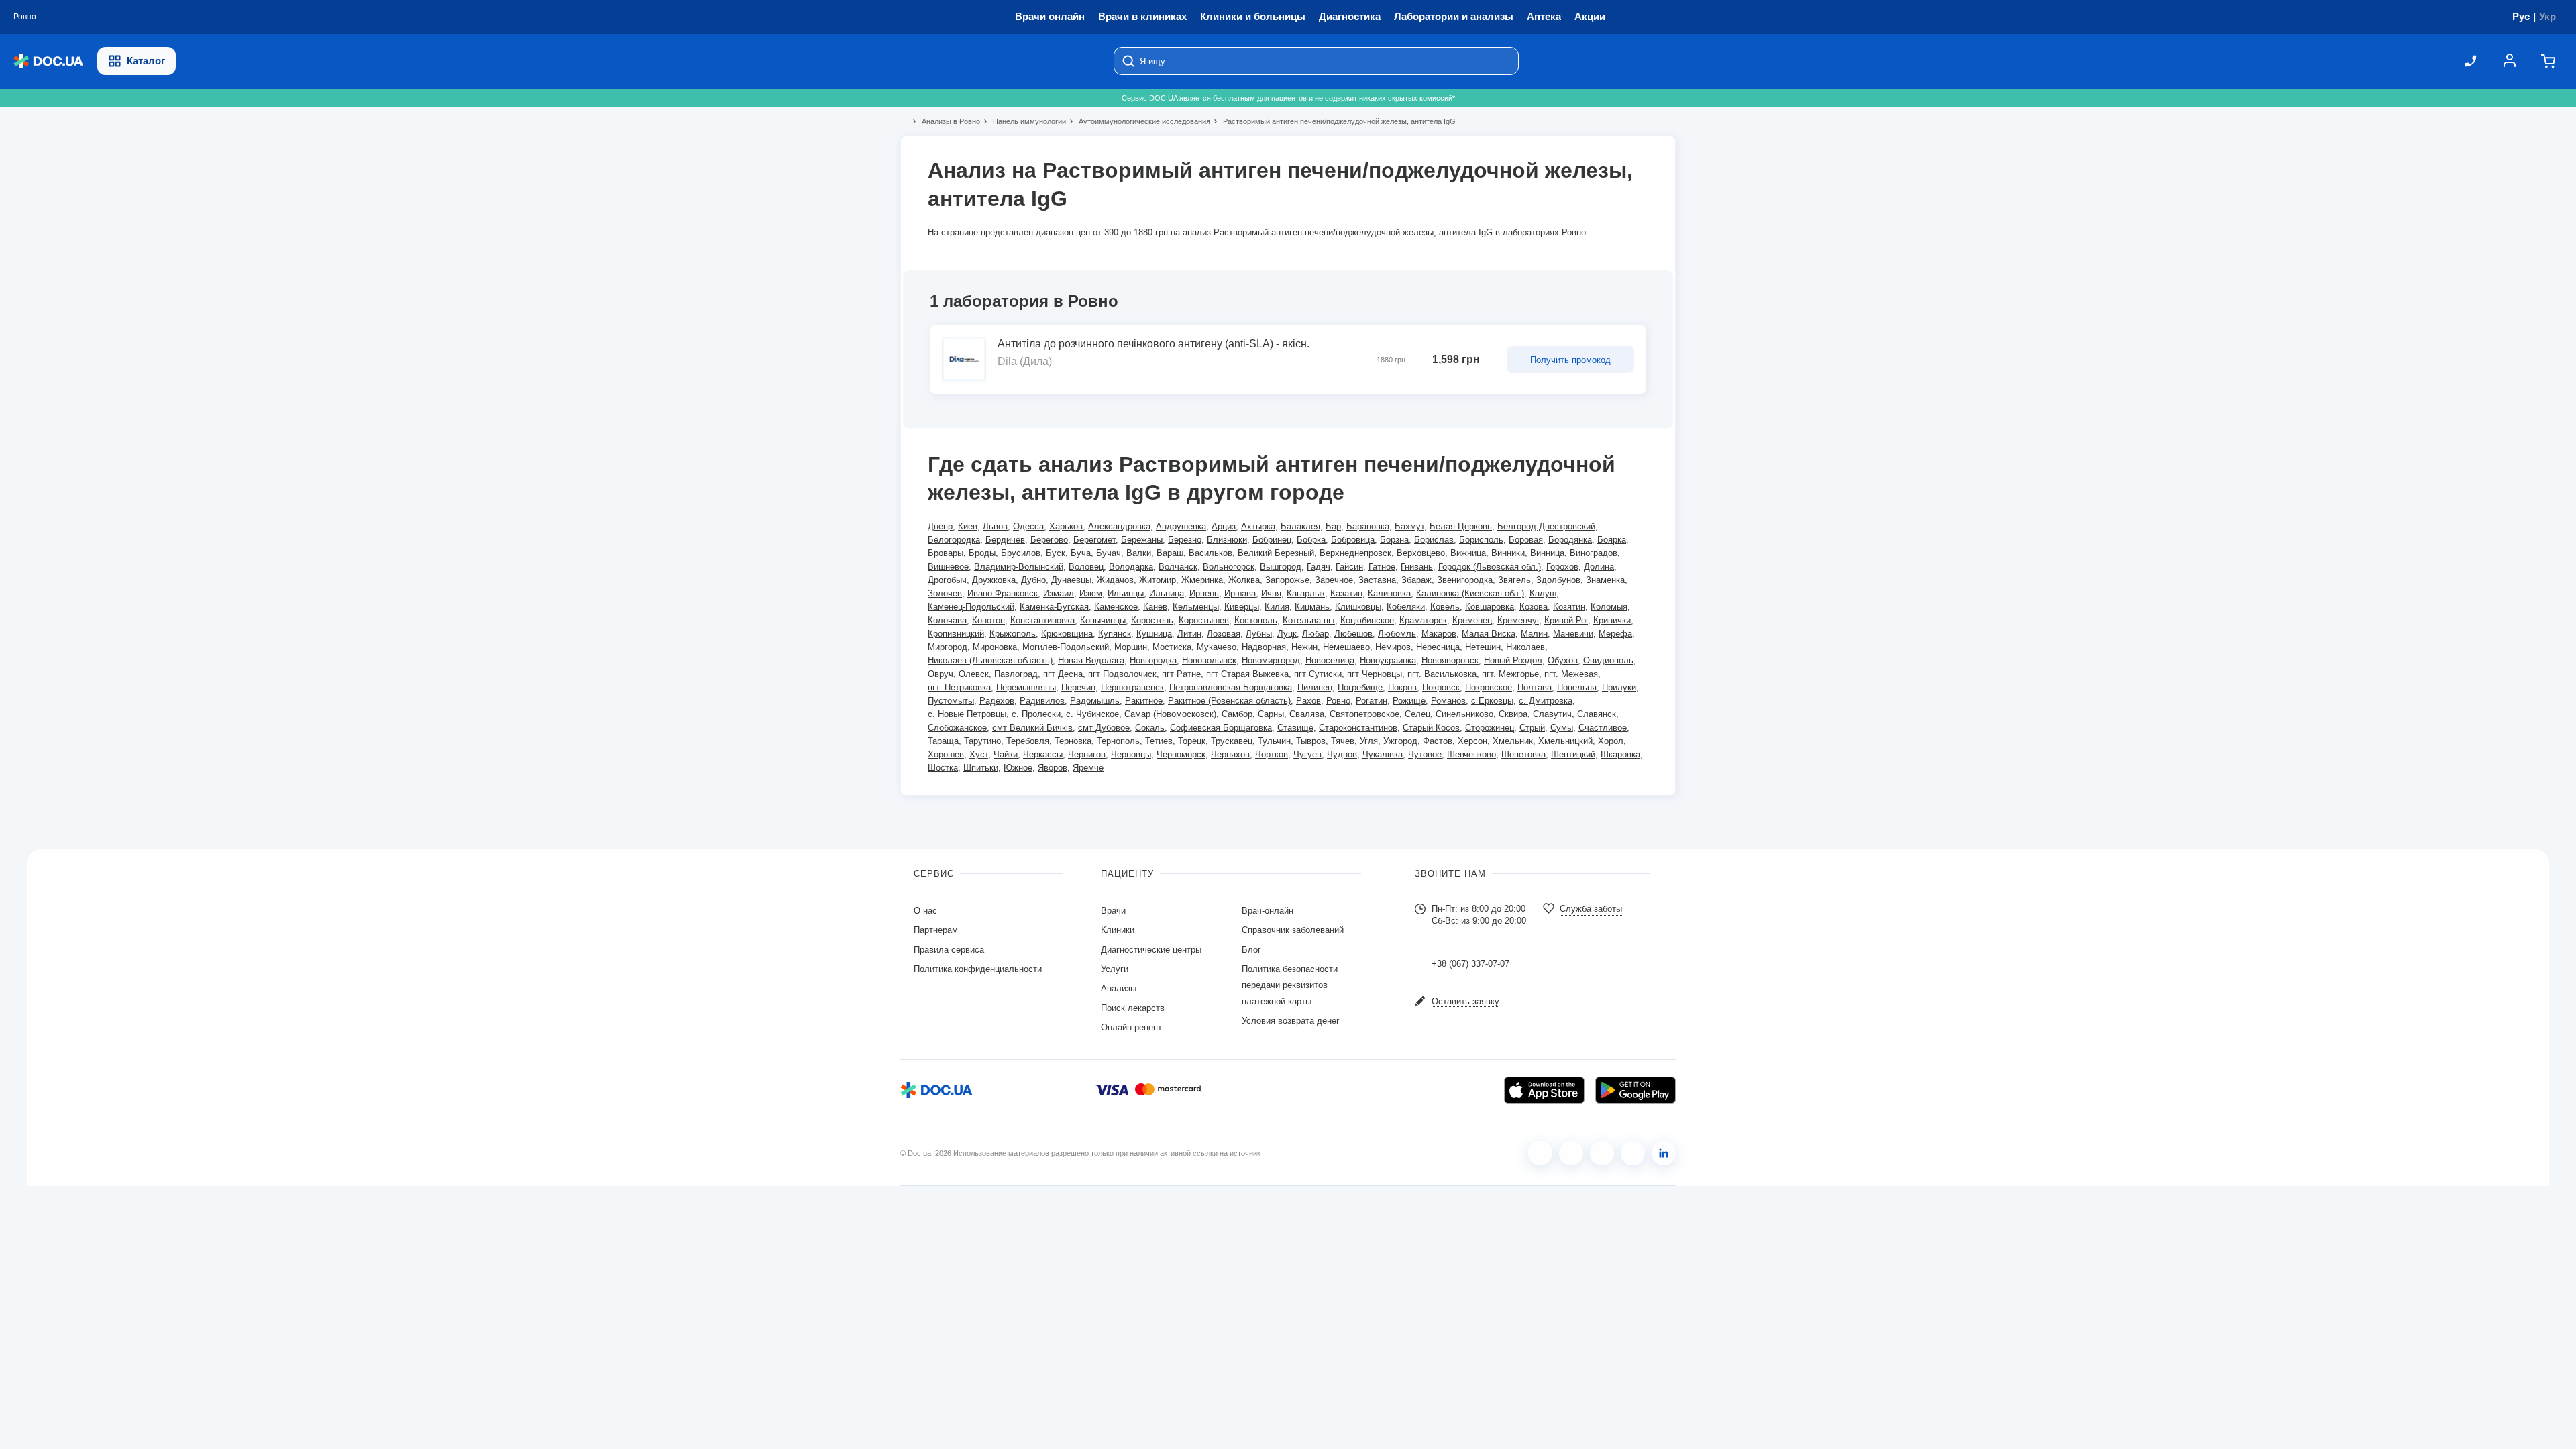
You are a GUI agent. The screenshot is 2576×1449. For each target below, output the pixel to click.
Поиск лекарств (1133, 1008)
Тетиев (1159, 741)
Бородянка (1570, 540)
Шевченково (1471, 754)
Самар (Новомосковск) (1170, 714)
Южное (1018, 768)
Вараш (1170, 553)
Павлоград (1016, 674)
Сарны (1271, 714)
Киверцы (1242, 607)
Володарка (1131, 567)
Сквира (1513, 714)
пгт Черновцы (1375, 674)
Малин (1534, 634)
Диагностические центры (1151, 950)
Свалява (1307, 714)
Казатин (1346, 593)
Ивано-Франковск (1003, 593)
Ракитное (1144, 701)
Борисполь (1481, 540)
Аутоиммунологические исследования (1139, 121)
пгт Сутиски (1318, 674)
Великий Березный (1276, 553)
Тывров (1311, 741)
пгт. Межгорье (1510, 674)
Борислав (1434, 540)
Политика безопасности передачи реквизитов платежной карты (1290, 985)
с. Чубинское (1092, 714)
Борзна (1394, 540)
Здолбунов (1558, 580)
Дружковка (994, 580)
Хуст (979, 754)
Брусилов (1021, 553)
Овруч (941, 674)
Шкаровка (1620, 754)
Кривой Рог (1566, 620)
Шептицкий (1573, 754)
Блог (1251, 950)
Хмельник (1513, 741)
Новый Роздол (1513, 660)
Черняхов (1230, 754)
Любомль (1397, 634)
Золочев (945, 593)
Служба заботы (1591, 909)
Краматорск (1423, 620)
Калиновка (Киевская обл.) (1470, 593)
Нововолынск (1209, 660)
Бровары (946, 553)
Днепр (940, 526)
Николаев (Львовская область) (990, 660)
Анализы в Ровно (945, 121)
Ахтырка (1258, 526)
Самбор (1237, 714)
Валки (1139, 553)
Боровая (1526, 540)
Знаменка (1605, 580)
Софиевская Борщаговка (1221, 728)
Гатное (1382, 567)
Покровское (1489, 687)
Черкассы (1043, 754)
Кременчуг (1518, 620)
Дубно (1033, 580)
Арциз (1224, 526)
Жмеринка (1202, 580)
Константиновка (1042, 620)
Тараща (943, 741)
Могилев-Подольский (1066, 647)
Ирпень (1204, 593)
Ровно (1338, 701)
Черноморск (1181, 754)
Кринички (1612, 620)
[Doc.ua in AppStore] (1544, 1090)
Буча (1081, 553)
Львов (995, 526)
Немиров (1393, 647)
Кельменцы (1196, 607)
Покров (1402, 687)
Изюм (1091, 593)
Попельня (1577, 687)
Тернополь (1118, 741)
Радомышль (1095, 701)
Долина (1599, 567)
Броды (982, 553)
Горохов (1562, 567)
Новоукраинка (1388, 660)
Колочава (947, 620)
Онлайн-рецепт (1131, 1027)
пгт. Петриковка (959, 687)
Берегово (1049, 540)
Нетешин (1483, 647)
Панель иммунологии (1024, 121)
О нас (925, 911)
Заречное (1334, 580)
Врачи (1113, 911)
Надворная (1264, 647)
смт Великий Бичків (1032, 728)
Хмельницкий (1565, 741)
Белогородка (954, 540)
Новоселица (1330, 660)
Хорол (1611, 741)
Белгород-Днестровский (1546, 526)
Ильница (1167, 593)
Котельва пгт (1309, 620)
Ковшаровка (1490, 607)
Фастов (1438, 741)
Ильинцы (1126, 593)
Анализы (1119, 988)
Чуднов (1342, 754)
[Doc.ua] (48, 61)
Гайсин (1349, 567)
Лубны (1259, 634)
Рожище (1409, 701)
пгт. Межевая (1571, 674)
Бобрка (1311, 540)
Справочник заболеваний (1293, 930)
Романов (1448, 701)
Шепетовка (1523, 754)
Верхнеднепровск (1355, 553)
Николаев (1525, 647)
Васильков (1211, 553)
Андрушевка (1181, 526)
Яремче (1088, 768)
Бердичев (1005, 540)
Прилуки (1619, 687)
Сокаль (1150, 728)
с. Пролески (1036, 714)
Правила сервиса (949, 950)
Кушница (1154, 634)
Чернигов (1087, 754)
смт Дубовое (1104, 728)
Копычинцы (1103, 620)
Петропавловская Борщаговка (1231, 687)
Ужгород (1400, 741)
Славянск (1597, 714)
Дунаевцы (1071, 580)
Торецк (1192, 741)
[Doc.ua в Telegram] (1602, 1153)
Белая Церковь (1461, 526)
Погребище (1360, 687)
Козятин (1569, 607)
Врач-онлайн (1268, 911)
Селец (1417, 714)
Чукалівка (1383, 754)
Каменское (1116, 607)
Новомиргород (1271, 660)
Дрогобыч (947, 580)
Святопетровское (1364, 714)
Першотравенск (1132, 687)
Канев (1155, 607)
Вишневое (948, 567)
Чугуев (1307, 754)
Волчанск (1178, 567)
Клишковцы (1358, 607)
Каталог (146, 61)
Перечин (1078, 687)
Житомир (1158, 580)
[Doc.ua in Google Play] (1635, 1090)
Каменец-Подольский (971, 607)
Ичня (1271, 593)
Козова (1534, 607)
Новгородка (1153, 660)
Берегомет (1094, 540)
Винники (1508, 553)
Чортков (1272, 754)
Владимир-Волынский (1019, 567)
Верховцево (1421, 553)
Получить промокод (1570, 360)
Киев (968, 526)
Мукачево (1217, 647)
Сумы (1562, 728)
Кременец (1472, 620)
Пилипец (1315, 687)
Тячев (1343, 741)
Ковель (1445, 607)
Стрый (1532, 728)
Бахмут (1409, 526)
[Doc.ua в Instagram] (1571, 1153)
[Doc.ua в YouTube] (1633, 1153)
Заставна (1377, 580)
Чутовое (1425, 754)
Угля (1369, 741)
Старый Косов (1431, 728)
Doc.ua (919, 1153)
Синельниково (1464, 714)
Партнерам (936, 930)
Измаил (1059, 593)
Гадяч (1319, 567)
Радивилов (1042, 701)
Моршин (1131, 647)
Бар (1333, 526)
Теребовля (1028, 741)
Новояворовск (1450, 660)
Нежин (1304, 647)
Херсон (1472, 741)
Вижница (1468, 553)
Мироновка (995, 647)
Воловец (1086, 567)
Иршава (1240, 593)
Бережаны (1142, 540)
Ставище (1295, 728)
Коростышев (1204, 620)
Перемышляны (1026, 687)
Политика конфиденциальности (978, 969)
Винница (1547, 553)
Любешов (1353, 634)
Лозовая (1224, 634)
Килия (1277, 607)
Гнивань (1417, 567)
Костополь (1256, 620)
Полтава (1535, 687)
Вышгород (1281, 567)
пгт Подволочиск (1122, 674)
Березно (1185, 540)
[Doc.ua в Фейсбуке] (1540, 1153)
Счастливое (1603, 728)
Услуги (1115, 969)
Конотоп (988, 620)
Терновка (1073, 741)
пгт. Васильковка (1442, 674)
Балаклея (1300, 526)
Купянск (1115, 634)
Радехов (997, 701)
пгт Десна (1063, 674)
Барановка (1368, 526)
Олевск (974, 674)
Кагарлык (1306, 593)
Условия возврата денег (1291, 1021)
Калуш (1543, 593)
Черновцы (1131, 754)
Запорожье (1287, 580)
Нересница (1438, 647)
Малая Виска (1489, 634)
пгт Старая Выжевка (1247, 674)
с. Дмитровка (1546, 701)
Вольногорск (1229, 567)
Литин (1189, 634)
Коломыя (1609, 607)
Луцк (1287, 634)
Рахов (1308, 701)
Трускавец (1232, 741)
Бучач (1109, 553)
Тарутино (982, 741)
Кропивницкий (956, 634)
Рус (2521, 16)
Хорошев (946, 754)
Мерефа (1615, 634)
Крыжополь (1013, 634)
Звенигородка (1465, 580)
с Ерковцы (1492, 701)
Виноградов (1594, 553)
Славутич (1552, 714)
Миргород (948, 647)
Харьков (1066, 526)
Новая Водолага (1091, 660)
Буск (1056, 553)
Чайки (1006, 754)
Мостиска (1172, 647)
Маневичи (1573, 634)
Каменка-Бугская (1054, 607)
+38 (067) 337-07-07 (1470, 964)
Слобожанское (957, 728)
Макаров (1439, 634)
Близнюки (1227, 540)
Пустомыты (951, 701)
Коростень (1152, 620)
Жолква (1244, 580)
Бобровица (1353, 540)
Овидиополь (1608, 660)
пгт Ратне (1181, 674)
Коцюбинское (1367, 620)
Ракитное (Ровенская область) (1229, 701)
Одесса (1028, 526)
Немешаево (1346, 647)
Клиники (1118, 930)
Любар (1316, 634)
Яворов (1053, 768)
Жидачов (1115, 580)
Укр (2547, 16)
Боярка (1612, 540)
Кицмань (1312, 607)
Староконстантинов (1358, 728)
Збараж (1416, 580)
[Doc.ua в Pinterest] (1664, 1153)
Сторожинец (1490, 728)
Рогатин (1372, 701)
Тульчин (1274, 741)
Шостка (943, 768)
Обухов (1563, 660)
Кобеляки (1406, 607)
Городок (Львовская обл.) (1490, 567)
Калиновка (1389, 593)
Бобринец (1272, 540)
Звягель (1514, 580)
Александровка (1119, 526)
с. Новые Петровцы (967, 714)
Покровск (1441, 687)
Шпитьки (981, 768)
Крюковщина (1067, 634)
